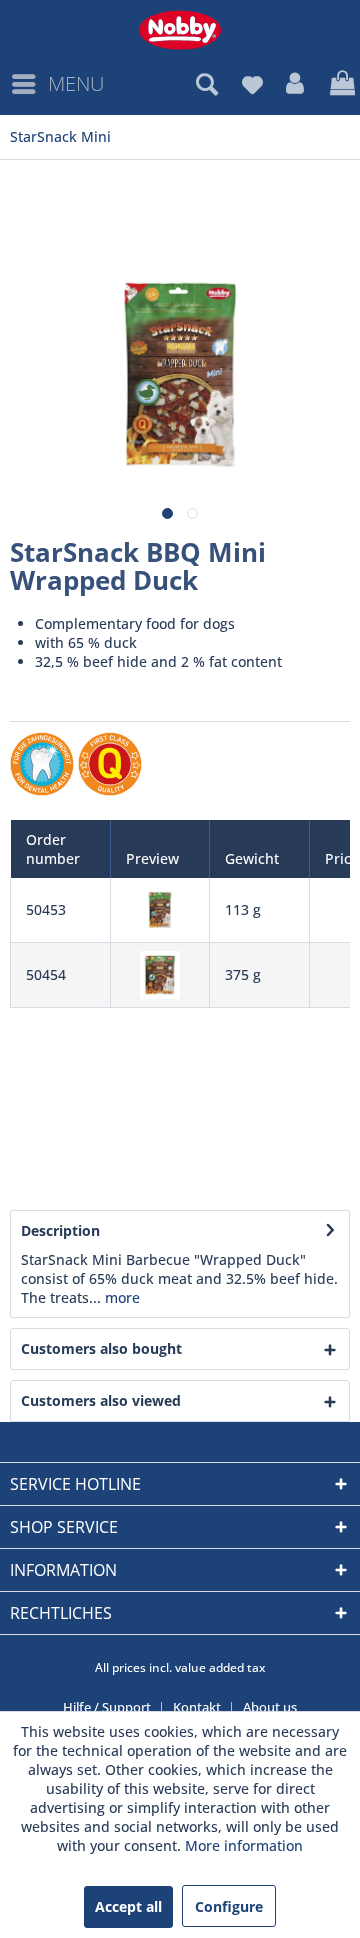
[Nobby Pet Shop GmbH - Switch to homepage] (180, 30)
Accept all (128, 1906)
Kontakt (197, 1707)
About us (270, 1707)
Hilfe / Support (107, 1707)
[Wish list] (252, 84)
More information (244, 1845)
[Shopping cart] (340, 84)
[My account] (296, 84)
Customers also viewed (101, 1400)
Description (60, 1230)
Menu (76, 83)
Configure (229, 1906)
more (120, 1297)
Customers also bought (101, 1348)
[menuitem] (57, 84)
